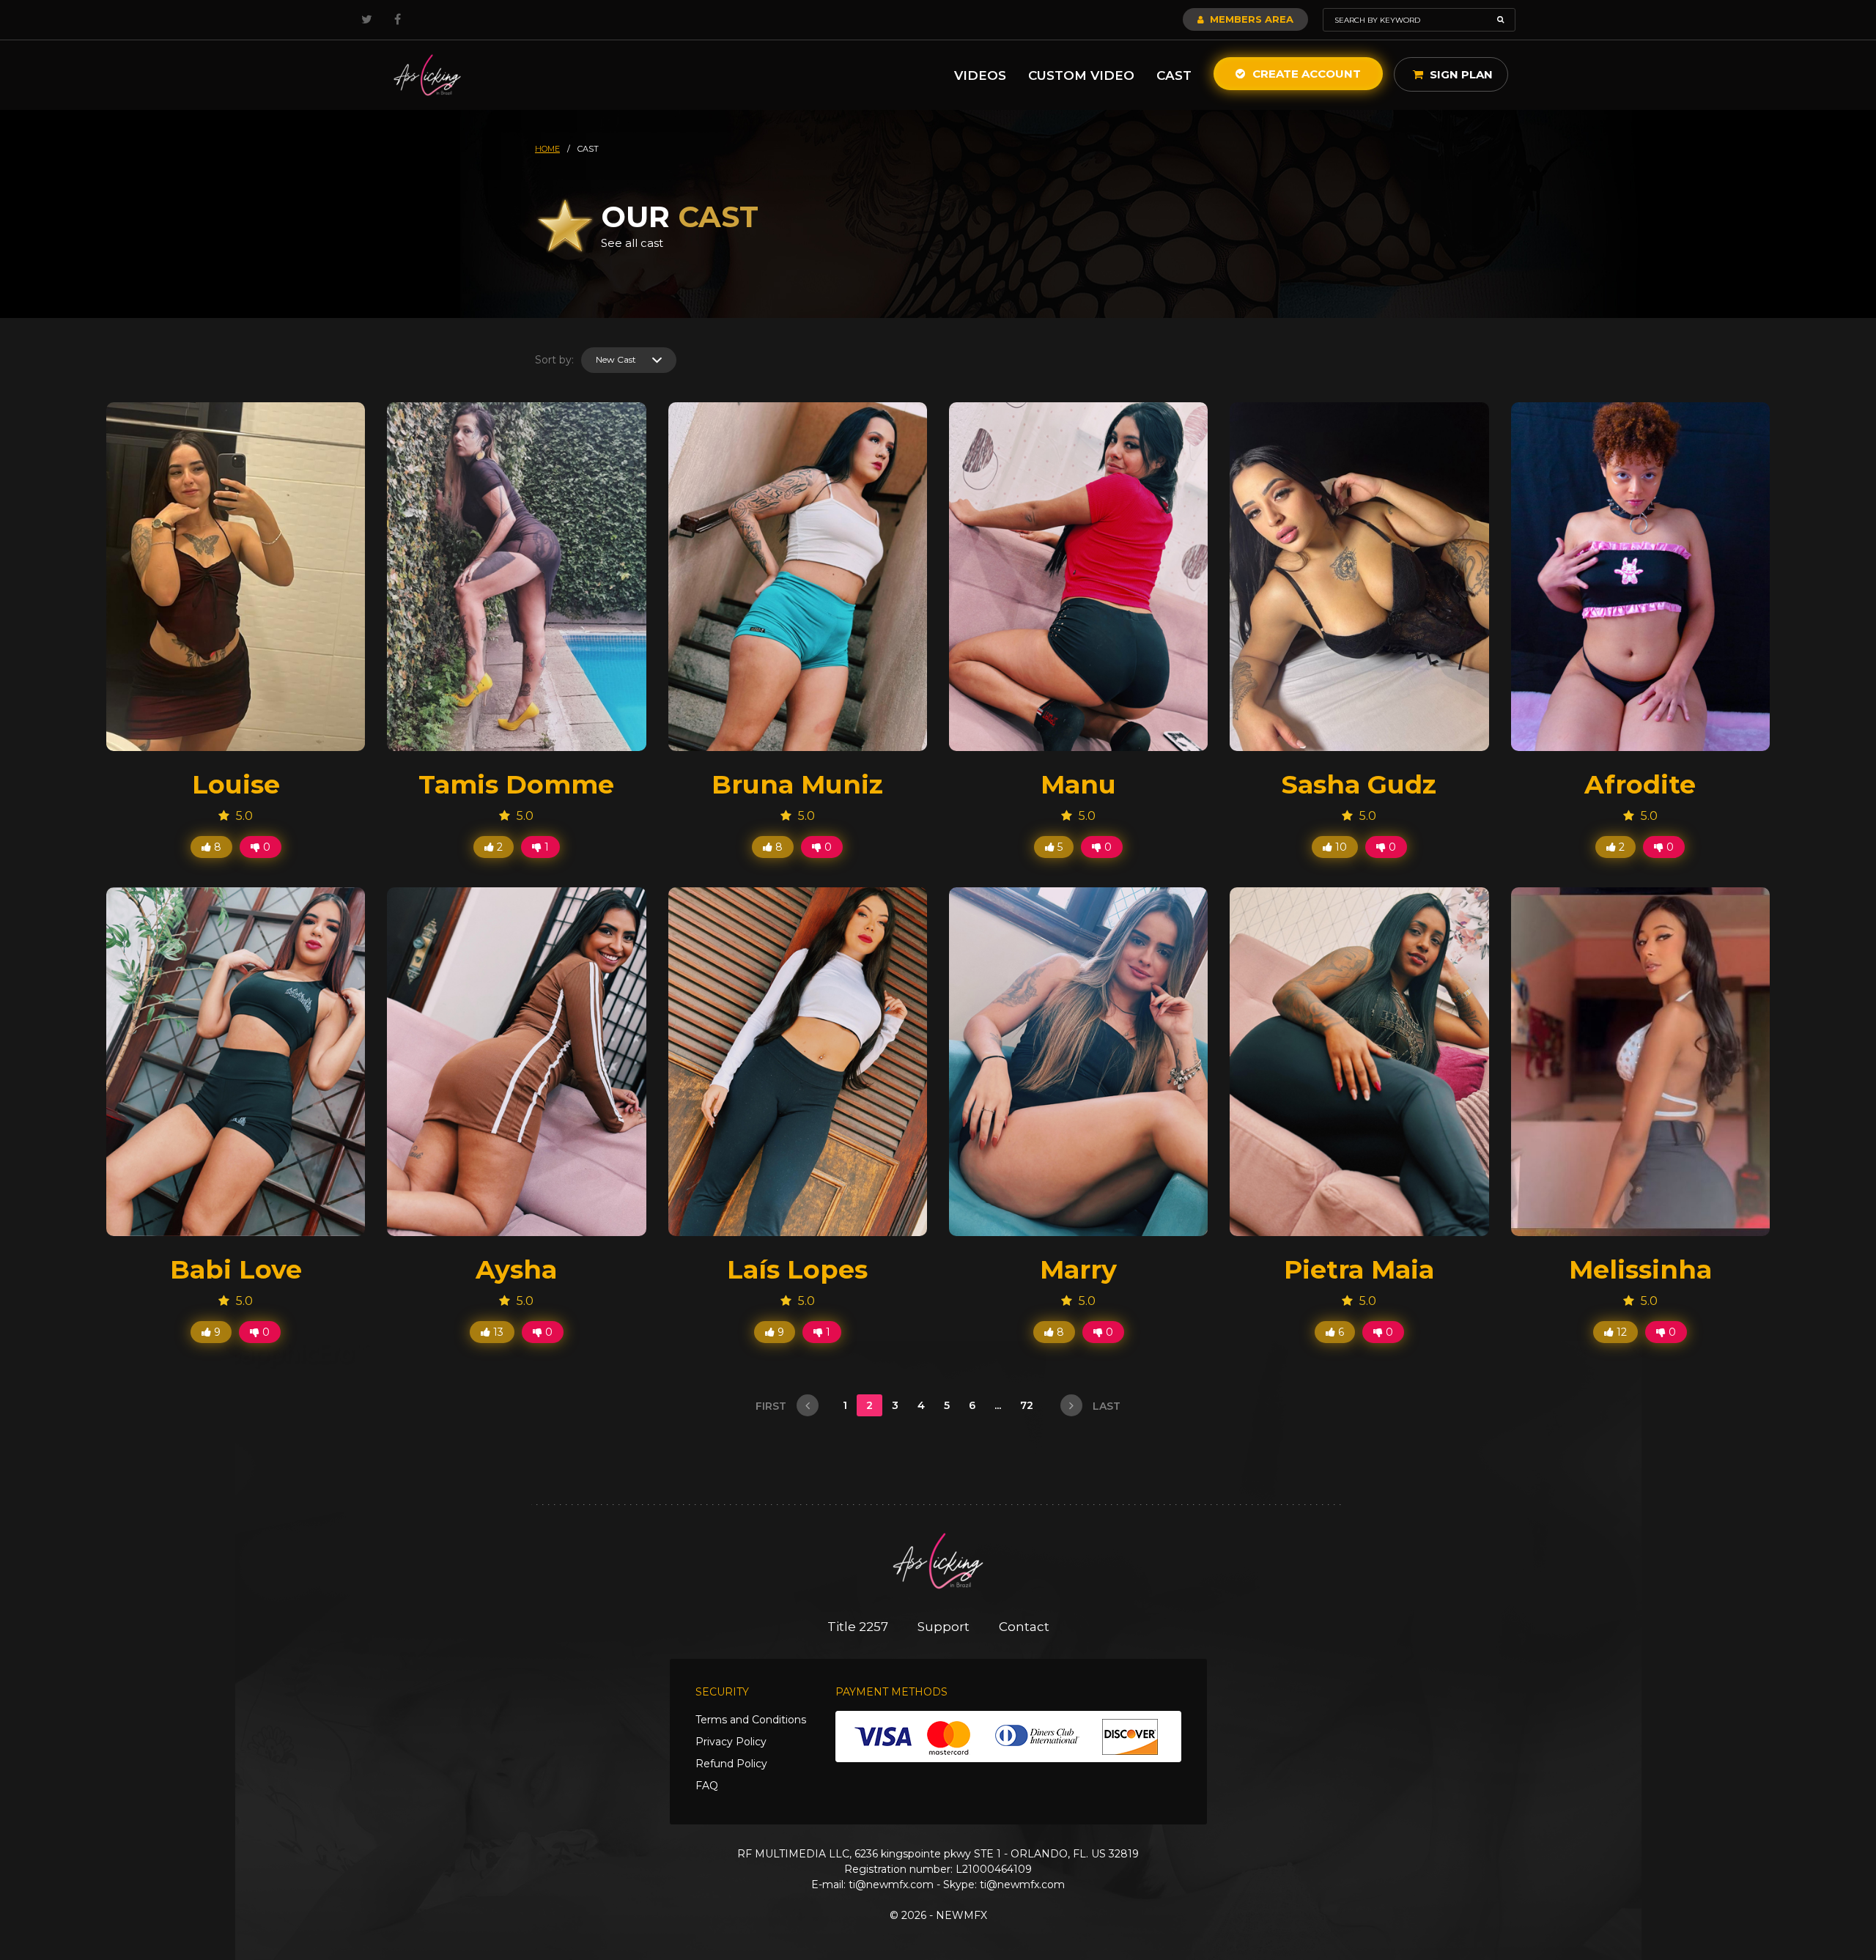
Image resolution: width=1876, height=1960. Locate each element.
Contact (1024, 1627)
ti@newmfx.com (891, 1885)
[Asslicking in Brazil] (427, 75)
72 (1028, 1405)
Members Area (1250, 19)
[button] (629, 360)
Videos (980, 75)
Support (943, 1627)
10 (1340, 847)
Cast (1174, 75)
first (772, 1406)
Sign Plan (1460, 74)
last (1105, 1406)
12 (1620, 1332)
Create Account (1305, 74)
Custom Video (1081, 75)
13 (497, 1332)
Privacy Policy (731, 1742)
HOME (547, 149)
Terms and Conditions (751, 1720)
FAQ (707, 1786)
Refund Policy (731, 1764)
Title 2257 (858, 1627)
